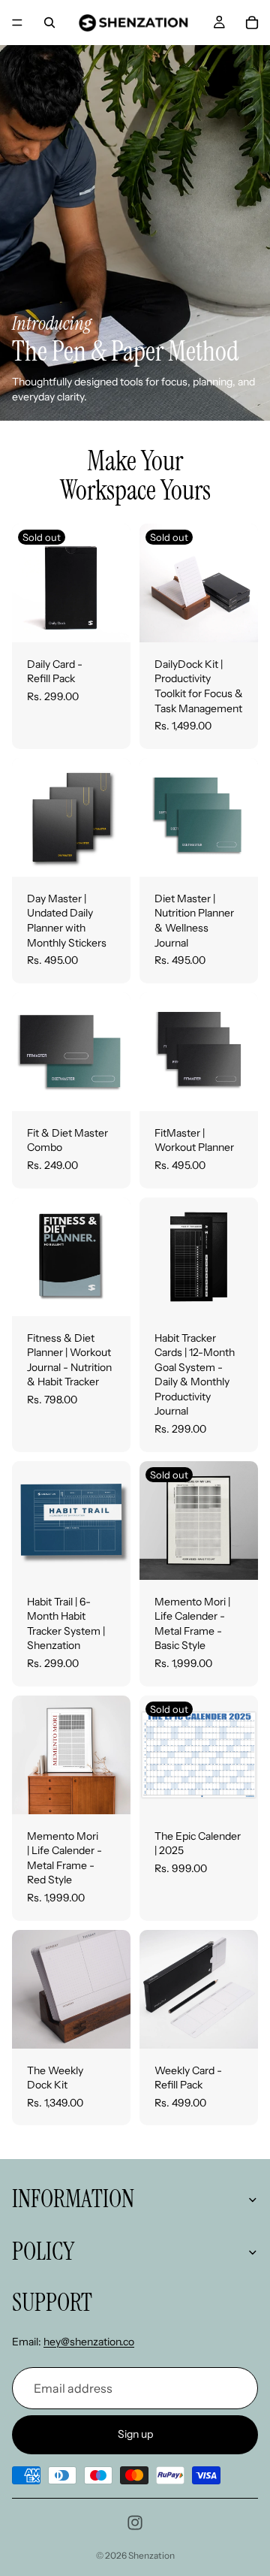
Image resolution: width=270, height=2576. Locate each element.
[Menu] (17, 23)
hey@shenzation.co (89, 2342)
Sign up (135, 2435)
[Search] (49, 23)
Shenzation (151, 2555)
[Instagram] (135, 2523)
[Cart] (252, 23)
